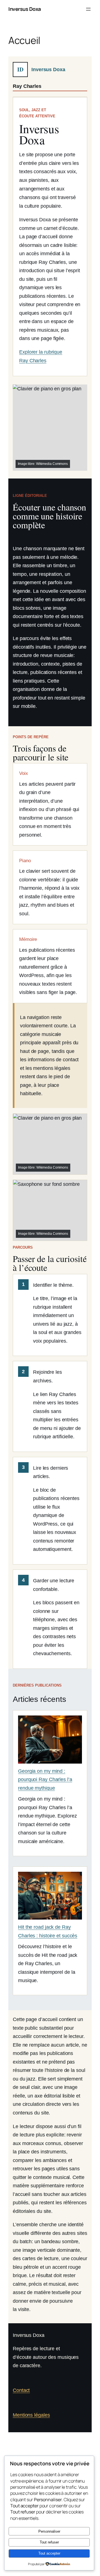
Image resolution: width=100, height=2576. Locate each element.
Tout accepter (49, 2553)
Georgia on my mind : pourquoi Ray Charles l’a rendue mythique (45, 1780)
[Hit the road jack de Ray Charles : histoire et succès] (50, 1897)
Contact (21, 2390)
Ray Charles (27, 86)
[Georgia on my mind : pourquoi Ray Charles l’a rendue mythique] (50, 1741)
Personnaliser (49, 2531)
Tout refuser (49, 2542)
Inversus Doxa (25, 9)
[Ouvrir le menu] (88, 9)
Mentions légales (31, 2415)
